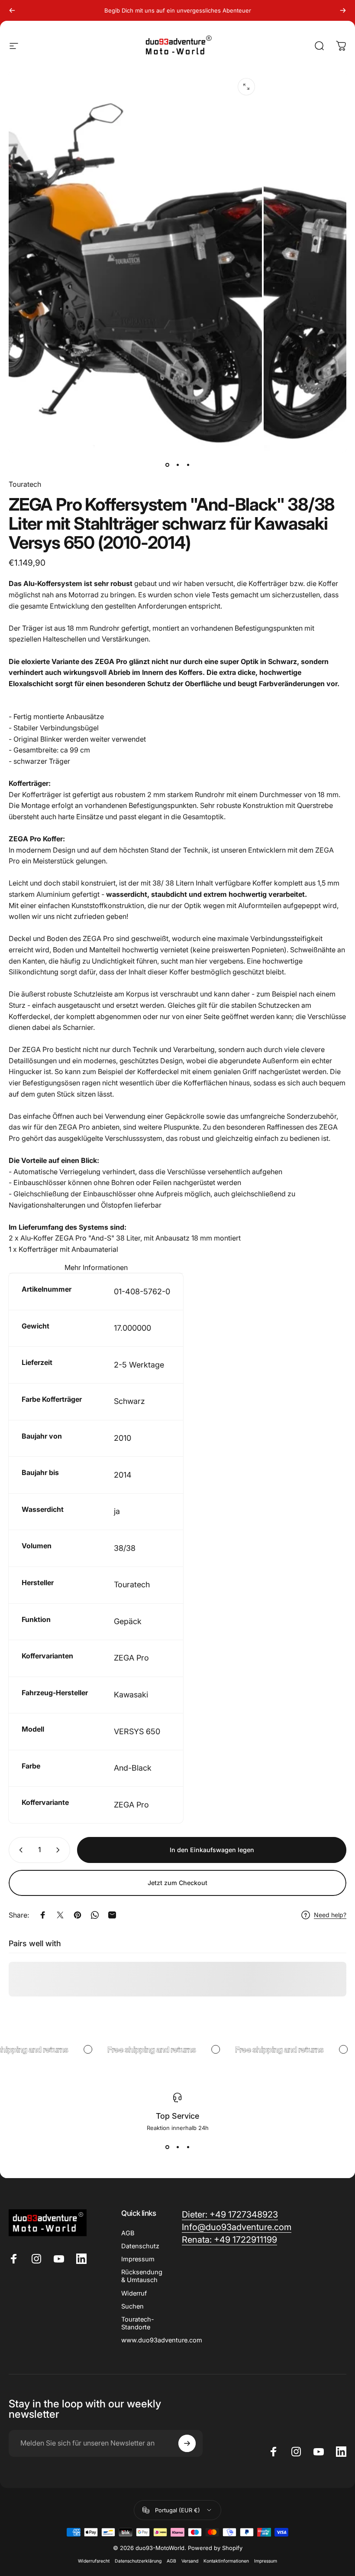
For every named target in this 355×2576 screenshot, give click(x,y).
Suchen (132, 2306)
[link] (229, 2240)
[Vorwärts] (343, 10)
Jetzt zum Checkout (177, 1883)
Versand (190, 2561)
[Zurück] (12, 10)
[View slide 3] (188, 2147)
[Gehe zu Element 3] (188, 465)
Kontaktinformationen (226, 2561)
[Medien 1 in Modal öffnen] (246, 87)
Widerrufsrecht (94, 2561)
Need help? (330, 1915)
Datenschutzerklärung (138, 2561)
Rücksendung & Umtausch (142, 2276)
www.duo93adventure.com (162, 2340)
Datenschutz (140, 2246)
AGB (128, 2233)
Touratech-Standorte (138, 2323)
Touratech (25, 484)
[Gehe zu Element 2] (177, 465)
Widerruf (134, 2293)
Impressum (138, 2259)
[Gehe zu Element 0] (167, 465)
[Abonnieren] (187, 2443)
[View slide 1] (167, 2147)
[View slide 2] (177, 2147)
